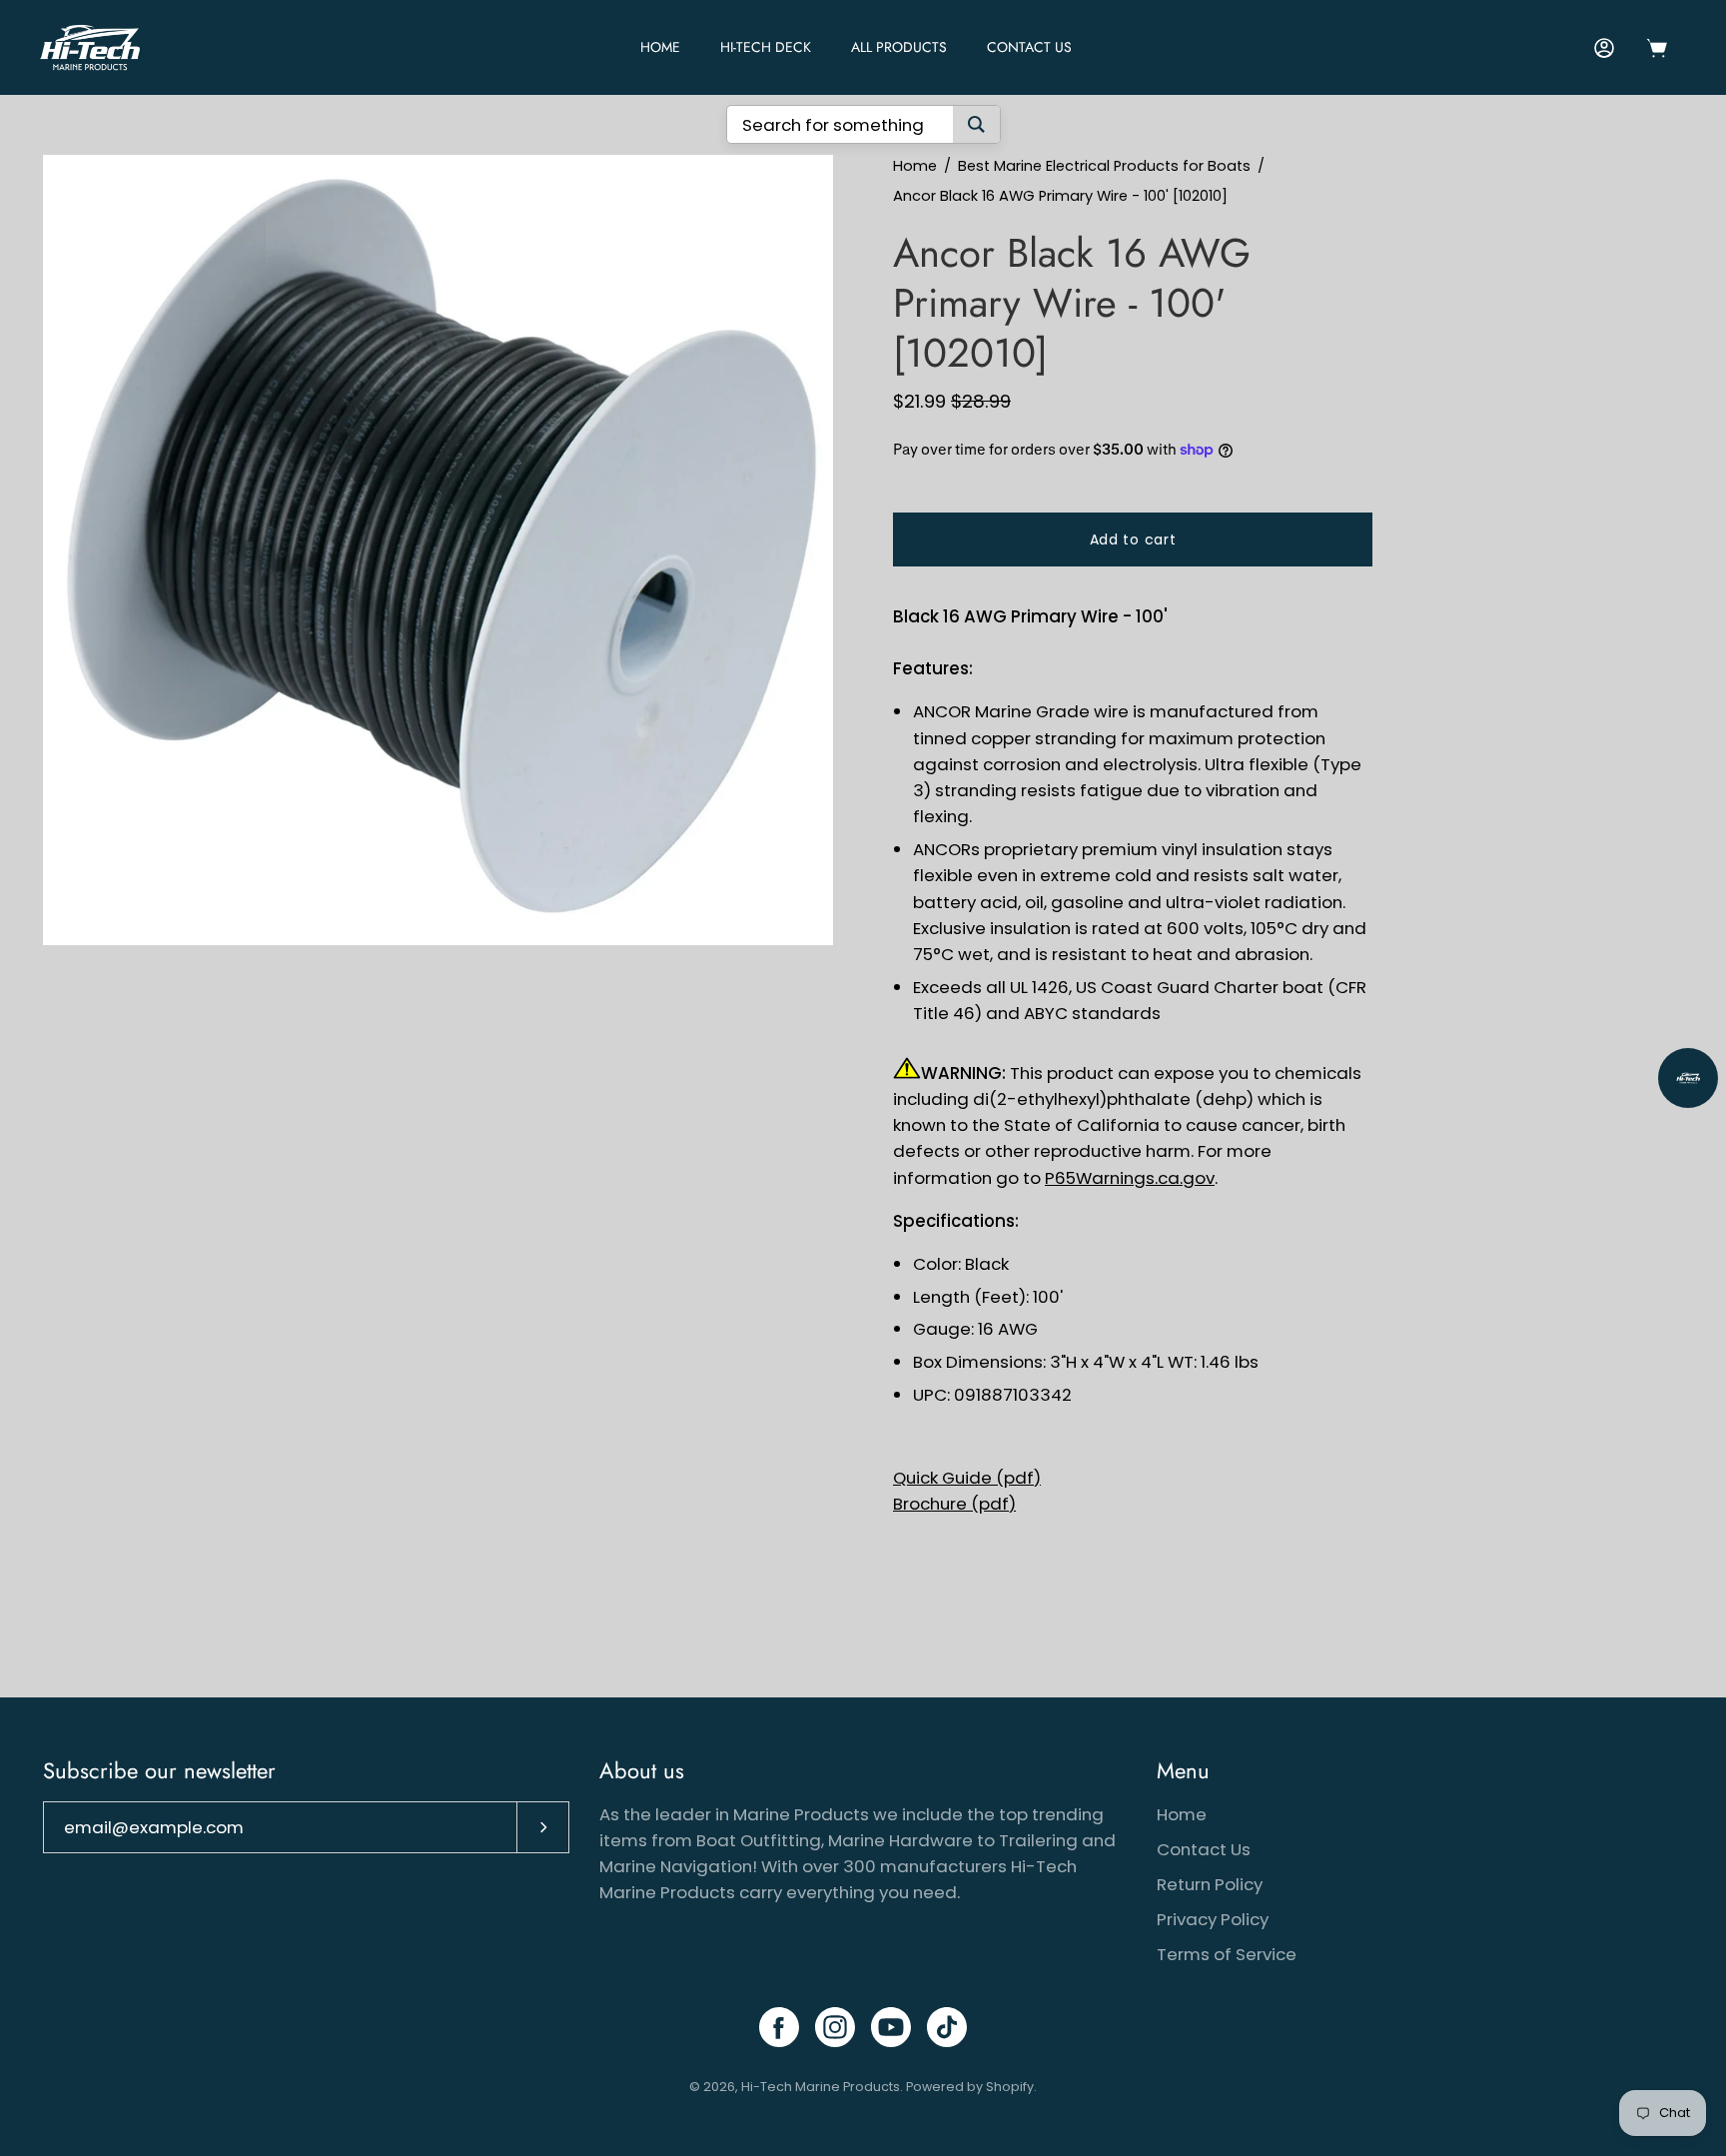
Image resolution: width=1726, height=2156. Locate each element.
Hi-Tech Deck (766, 47)
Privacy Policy (1213, 1919)
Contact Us (1029, 47)
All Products (899, 47)
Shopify (1010, 2087)
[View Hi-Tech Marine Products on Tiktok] (947, 2027)
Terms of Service (1227, 1954)
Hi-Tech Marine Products (821, 2087)
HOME (660, 47)
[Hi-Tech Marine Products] (90, 47)
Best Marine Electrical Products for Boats (1104, 166)
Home (915, 166)
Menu (1183, 1771)
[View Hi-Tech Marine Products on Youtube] (891, 2027)
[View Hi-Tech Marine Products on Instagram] (835, 2027)
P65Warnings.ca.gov (1130, 1178)
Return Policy (1210, 1884)
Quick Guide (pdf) (967, 1478)
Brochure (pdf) (954, 1504)
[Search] (976, 124)
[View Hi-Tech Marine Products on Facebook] (779, 2027)
